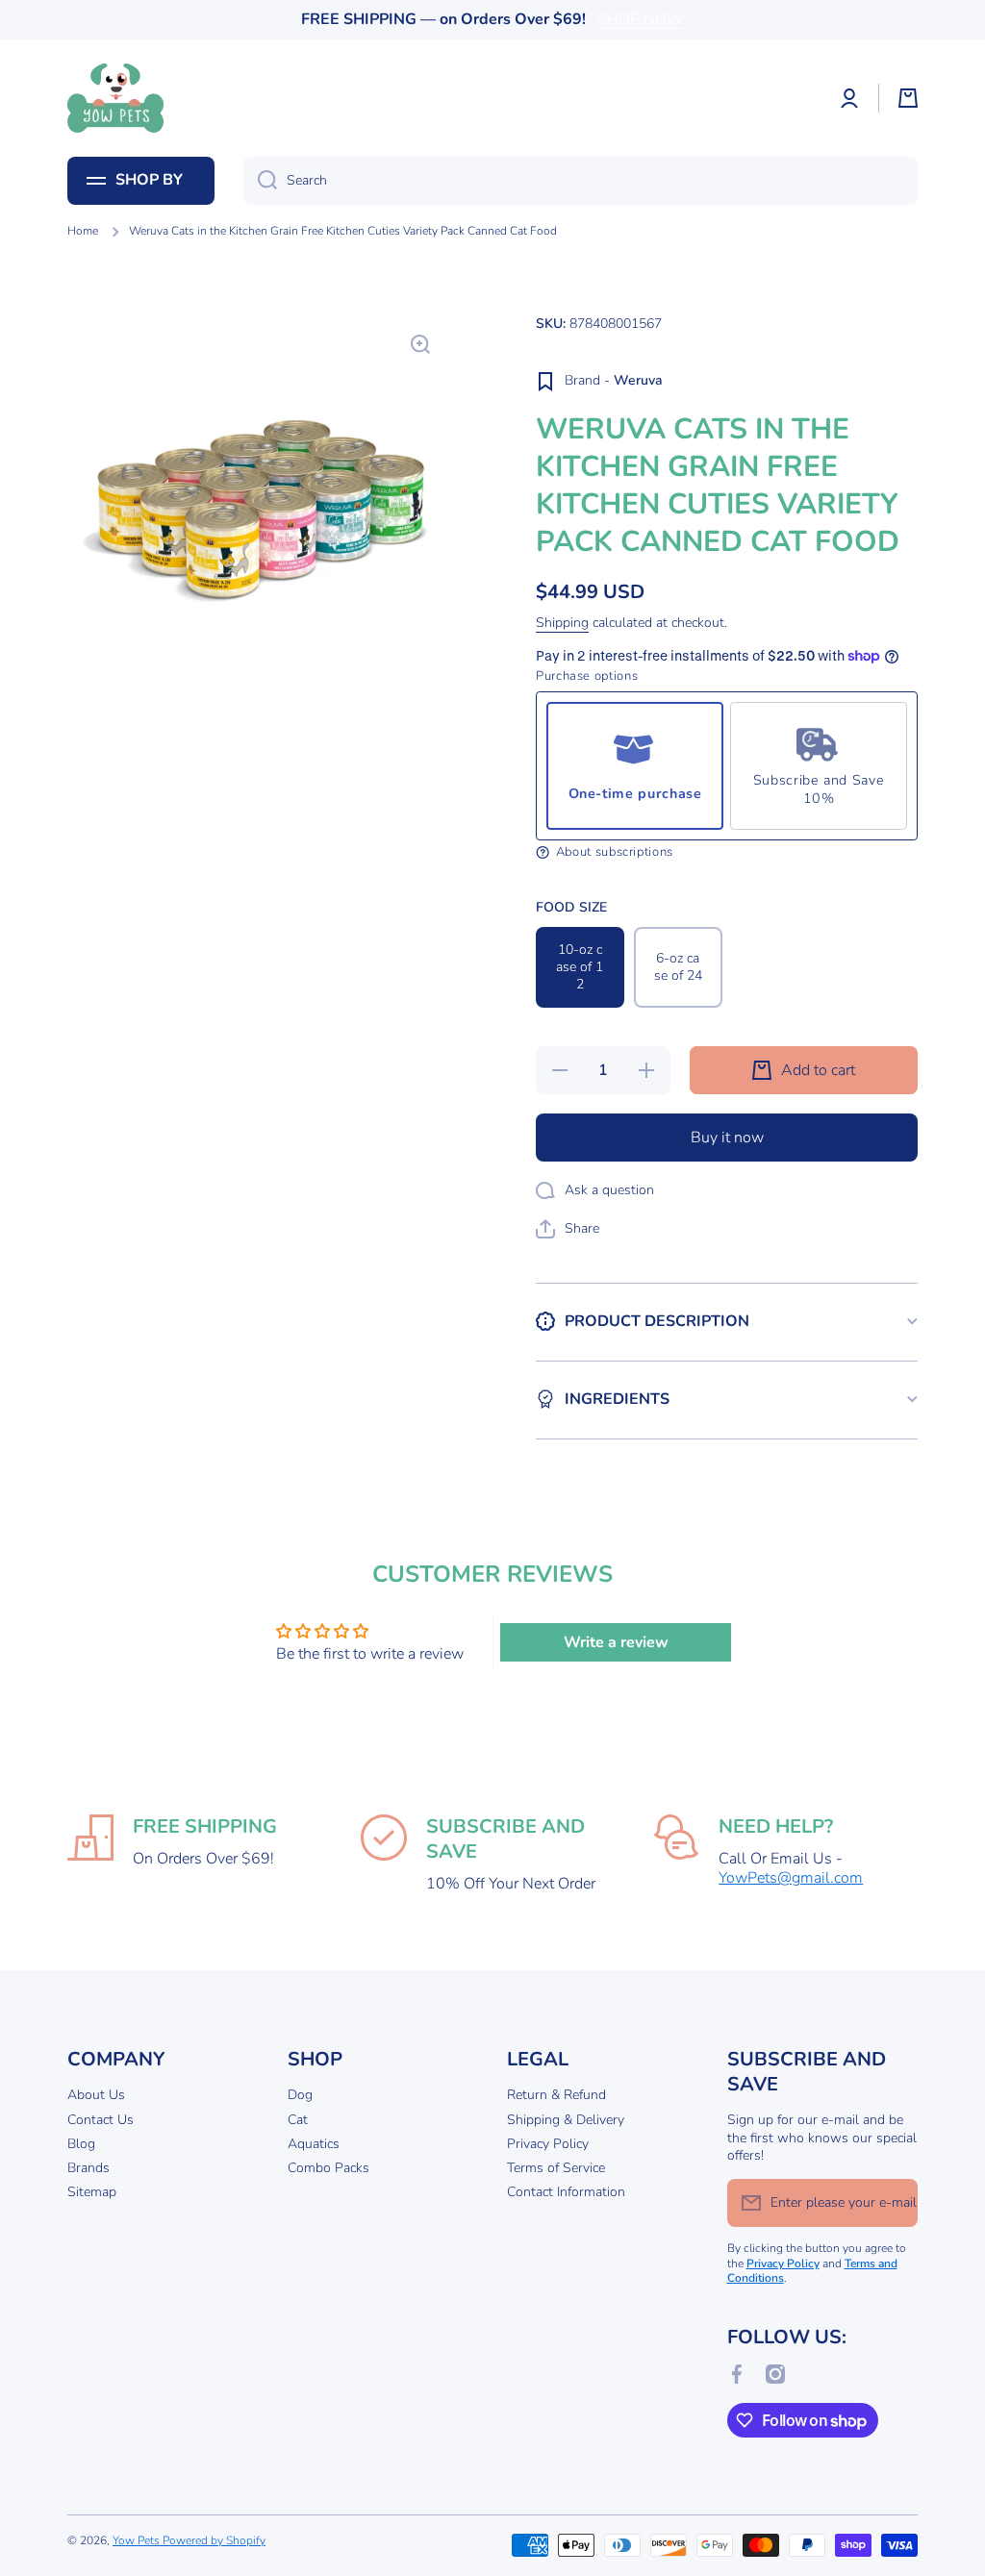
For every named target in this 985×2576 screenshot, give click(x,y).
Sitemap (92, 2192)
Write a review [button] (616, 1642)
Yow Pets (138, 2540)
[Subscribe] (894, 2203)
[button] (908, 98)
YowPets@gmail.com (791, 1878)
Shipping (562, 623)
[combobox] (581, 181)
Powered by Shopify (214, 2540)
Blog (81, 2144)
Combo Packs (328, 2168)
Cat (298, 2120)
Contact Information (566, 2192)
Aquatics (314, 2144)
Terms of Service (556, 2168)
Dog (300, 2095)
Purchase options (587, 676)
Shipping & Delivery (566, 2120)
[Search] (260, 181)
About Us (96, 2095)
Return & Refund (556, 2095)
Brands (88, 2168)
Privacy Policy (548, 2144)
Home (83, 231)
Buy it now (727, 1138)
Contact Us (101, 2120)
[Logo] (115, 98)
